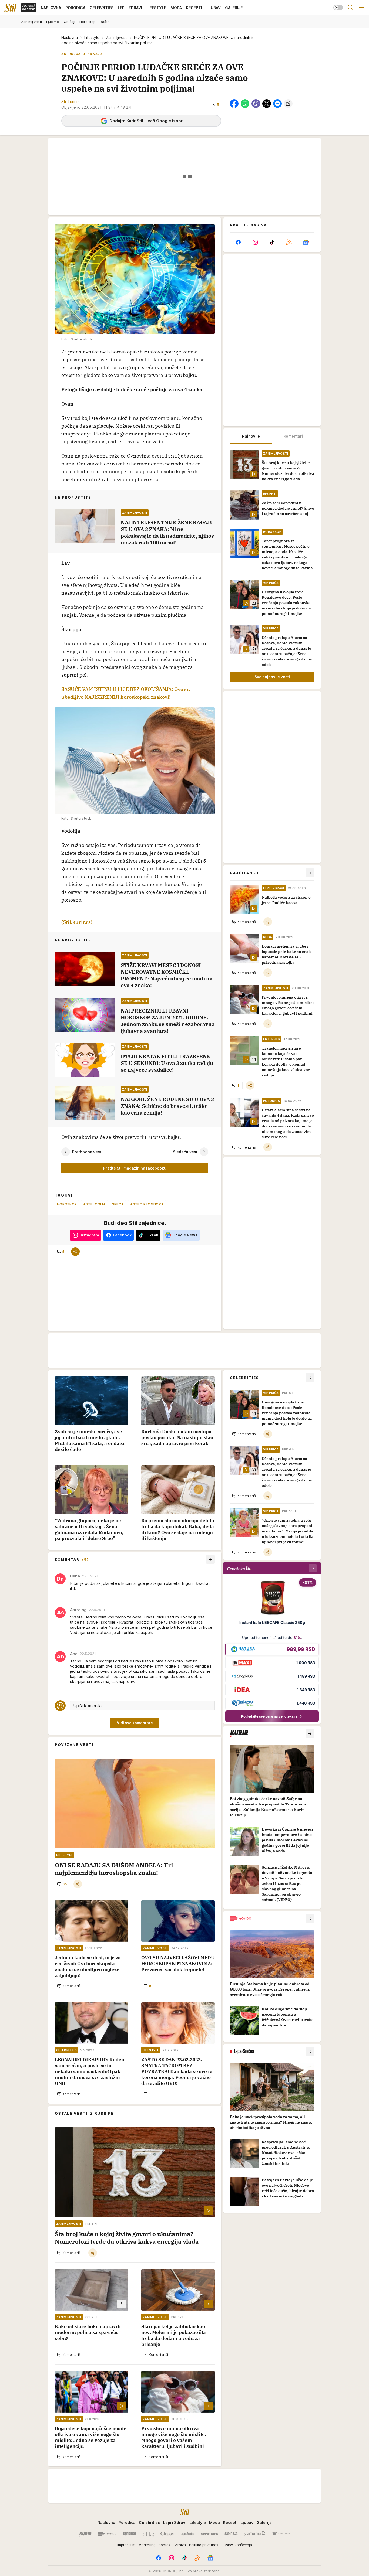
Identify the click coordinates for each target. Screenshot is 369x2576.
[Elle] (148, 2534)
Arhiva (180, 2545)
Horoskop (67, 1204)
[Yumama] (255, 2534)
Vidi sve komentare (135, 1723)
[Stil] (11, 8)
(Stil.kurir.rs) (77, 922)
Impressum (126, 2545)
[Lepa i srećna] (187, 2534)
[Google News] (306, 242)
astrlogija (94, 1204)
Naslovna (70, 37)
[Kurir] (85, 2534)
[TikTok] (272, 242)
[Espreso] (130, 2534)
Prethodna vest (87, 1152)
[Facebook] (238, 242)
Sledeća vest (185, 1152)
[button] (215, 104)
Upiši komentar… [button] (90, 1706)
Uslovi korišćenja (238, 2545)
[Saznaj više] (310, 1733)
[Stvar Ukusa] (281, 2534)
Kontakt (165, 2545)
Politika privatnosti (205, 2545)
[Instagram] (255, 242)
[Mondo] (107, 2534)
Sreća (118, 1204)
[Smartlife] (209, 2534)
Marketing (147, 2545)
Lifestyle (92, 37)
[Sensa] (231, 2534)
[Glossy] (167, 2534)
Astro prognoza (147, 1204)
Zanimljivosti (117, 37)
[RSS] (289, 242)
